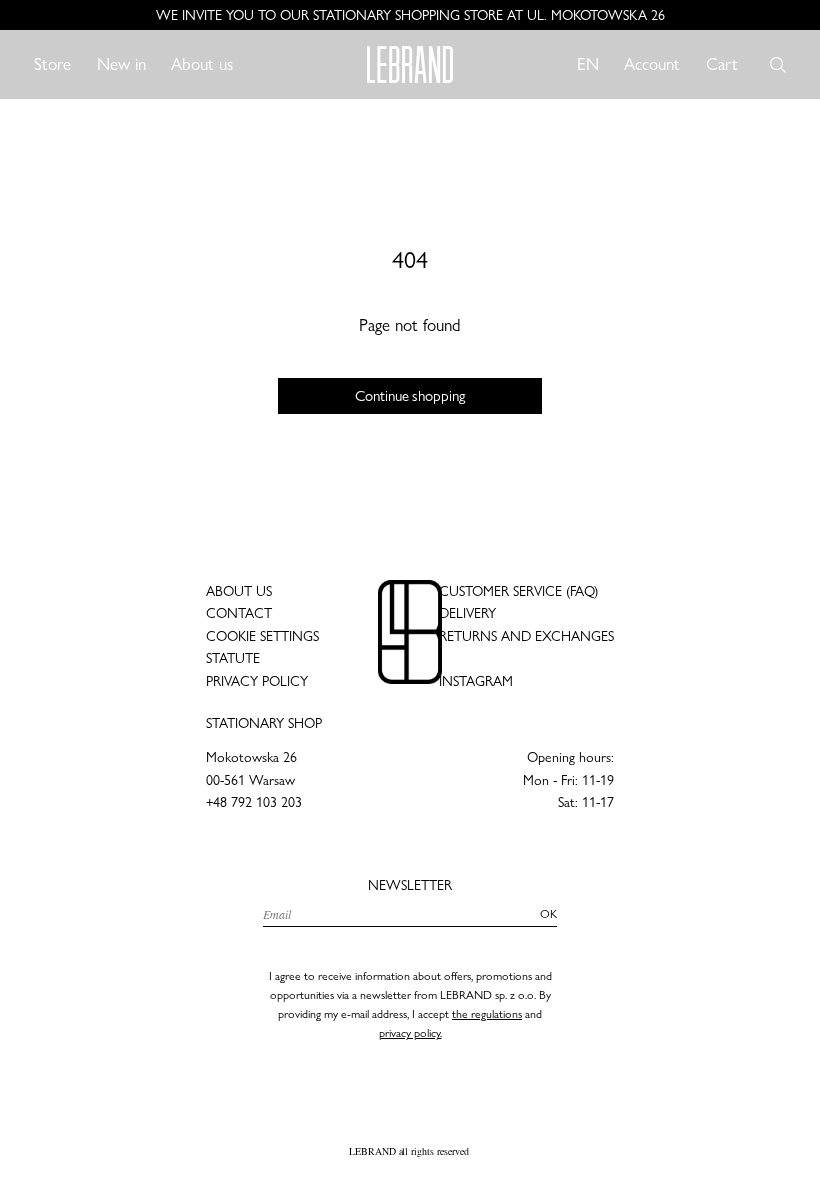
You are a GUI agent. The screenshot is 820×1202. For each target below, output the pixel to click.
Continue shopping (410, 396)
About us (202, 64)
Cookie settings (262, 636)
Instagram (476, 681)
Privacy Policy (257, 681)
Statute (233, 658)
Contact (239, 613)
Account (652, 63)
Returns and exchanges (526, 636)
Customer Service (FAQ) (518, 591)
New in (121, 64)
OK (548, 914)
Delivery (467, 613)
